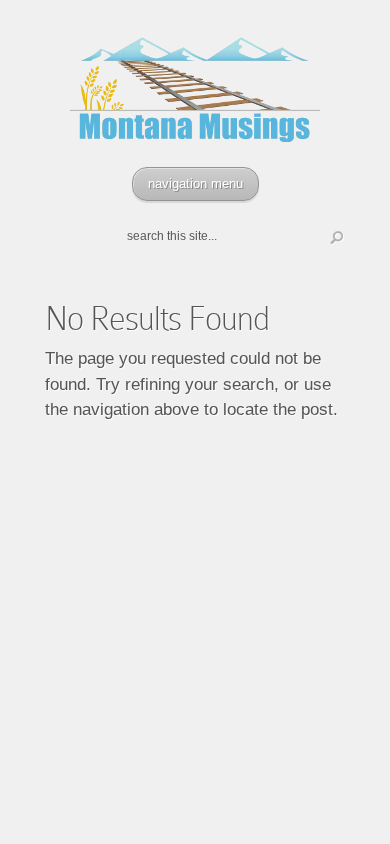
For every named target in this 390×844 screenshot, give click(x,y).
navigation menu (195, 183)
